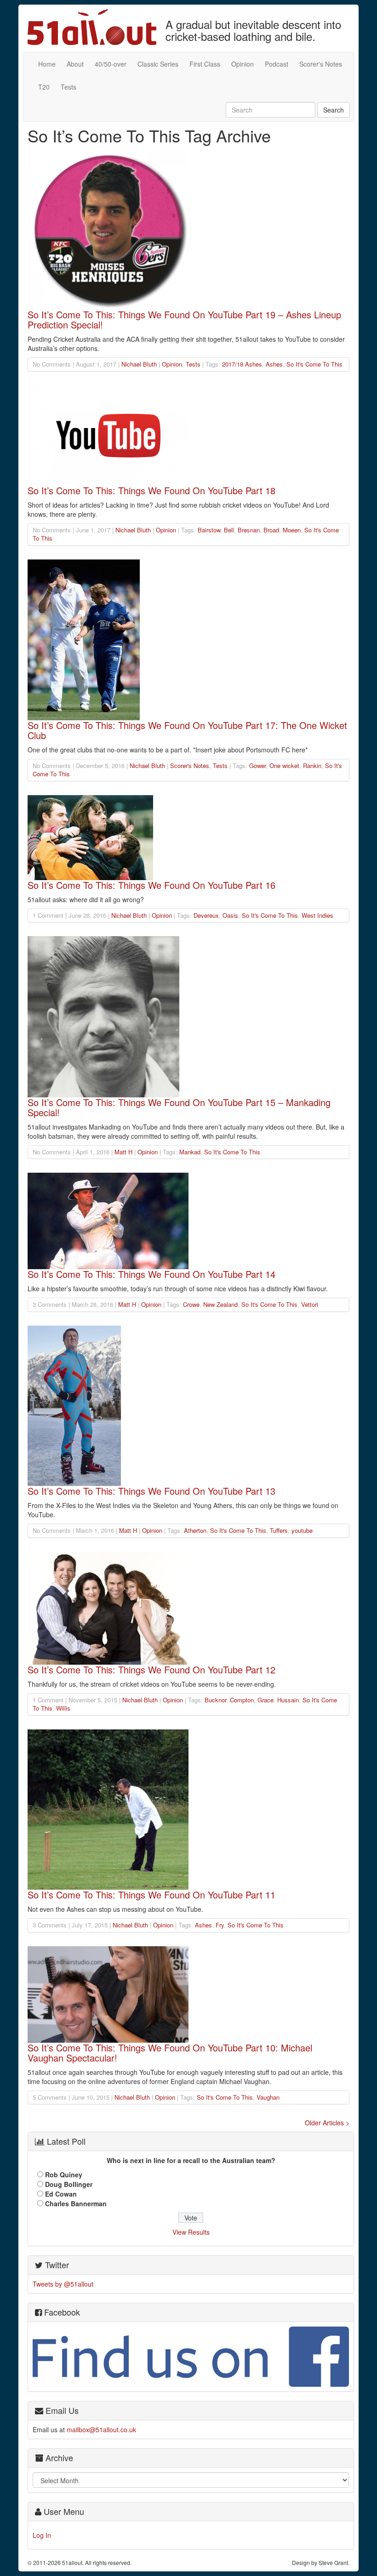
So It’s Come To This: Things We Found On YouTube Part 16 (151, 885)
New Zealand (220, 1304)
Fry (220, 1925)
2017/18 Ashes (242, 364)
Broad (271, 530)
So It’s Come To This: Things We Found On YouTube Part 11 (151, 1895)
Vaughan (268, 2097)
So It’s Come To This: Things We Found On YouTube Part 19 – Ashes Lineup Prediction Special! (184, 319)
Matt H (123, 1152)
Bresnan (249, 530)
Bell (229, 530)
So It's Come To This (314, 364)
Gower (257, 765)
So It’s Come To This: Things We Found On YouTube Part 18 (151, 490)
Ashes (274, 364)
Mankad (190, 1152)
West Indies (317, 915)
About (75, 64)
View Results (191, 2232)
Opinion (243, 64)
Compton (242, 1700)
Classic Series (158, 64)
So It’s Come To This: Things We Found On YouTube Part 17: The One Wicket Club (187, 730)
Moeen (292, 530)
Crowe (191, 1304)
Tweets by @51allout (63, 2284)
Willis (63, 1708)
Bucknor (215, 1700)
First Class (205, 64)
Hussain (288, 1700)
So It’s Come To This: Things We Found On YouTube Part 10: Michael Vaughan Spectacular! (170, 2053)
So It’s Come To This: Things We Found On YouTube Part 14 (151, 1274)
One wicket (284, 765)
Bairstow (209, 530)
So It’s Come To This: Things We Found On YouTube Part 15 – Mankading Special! (179, 1107)
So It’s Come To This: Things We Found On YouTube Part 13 (151, 1491)
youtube (302, 1530)
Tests (69, 87)
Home (47, 64)
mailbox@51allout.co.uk (101, 2429)
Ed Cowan (61, 2194)
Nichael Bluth (139, 364)
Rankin (312, 765)
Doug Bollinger (69, 2184)
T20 (44, 87)
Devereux (206, 915)
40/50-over (111, 64)
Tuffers (279, 1530)
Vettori (310, 1304)
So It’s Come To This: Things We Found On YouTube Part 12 (151, 1669)
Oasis (230, 915)
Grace (266, 1700)
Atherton (195, 1530)
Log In (42, 2535)
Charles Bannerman (76, 2203)
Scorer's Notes (321, 64)
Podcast (277, 64)
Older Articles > (327, 2123)
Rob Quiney (64, 2175)
